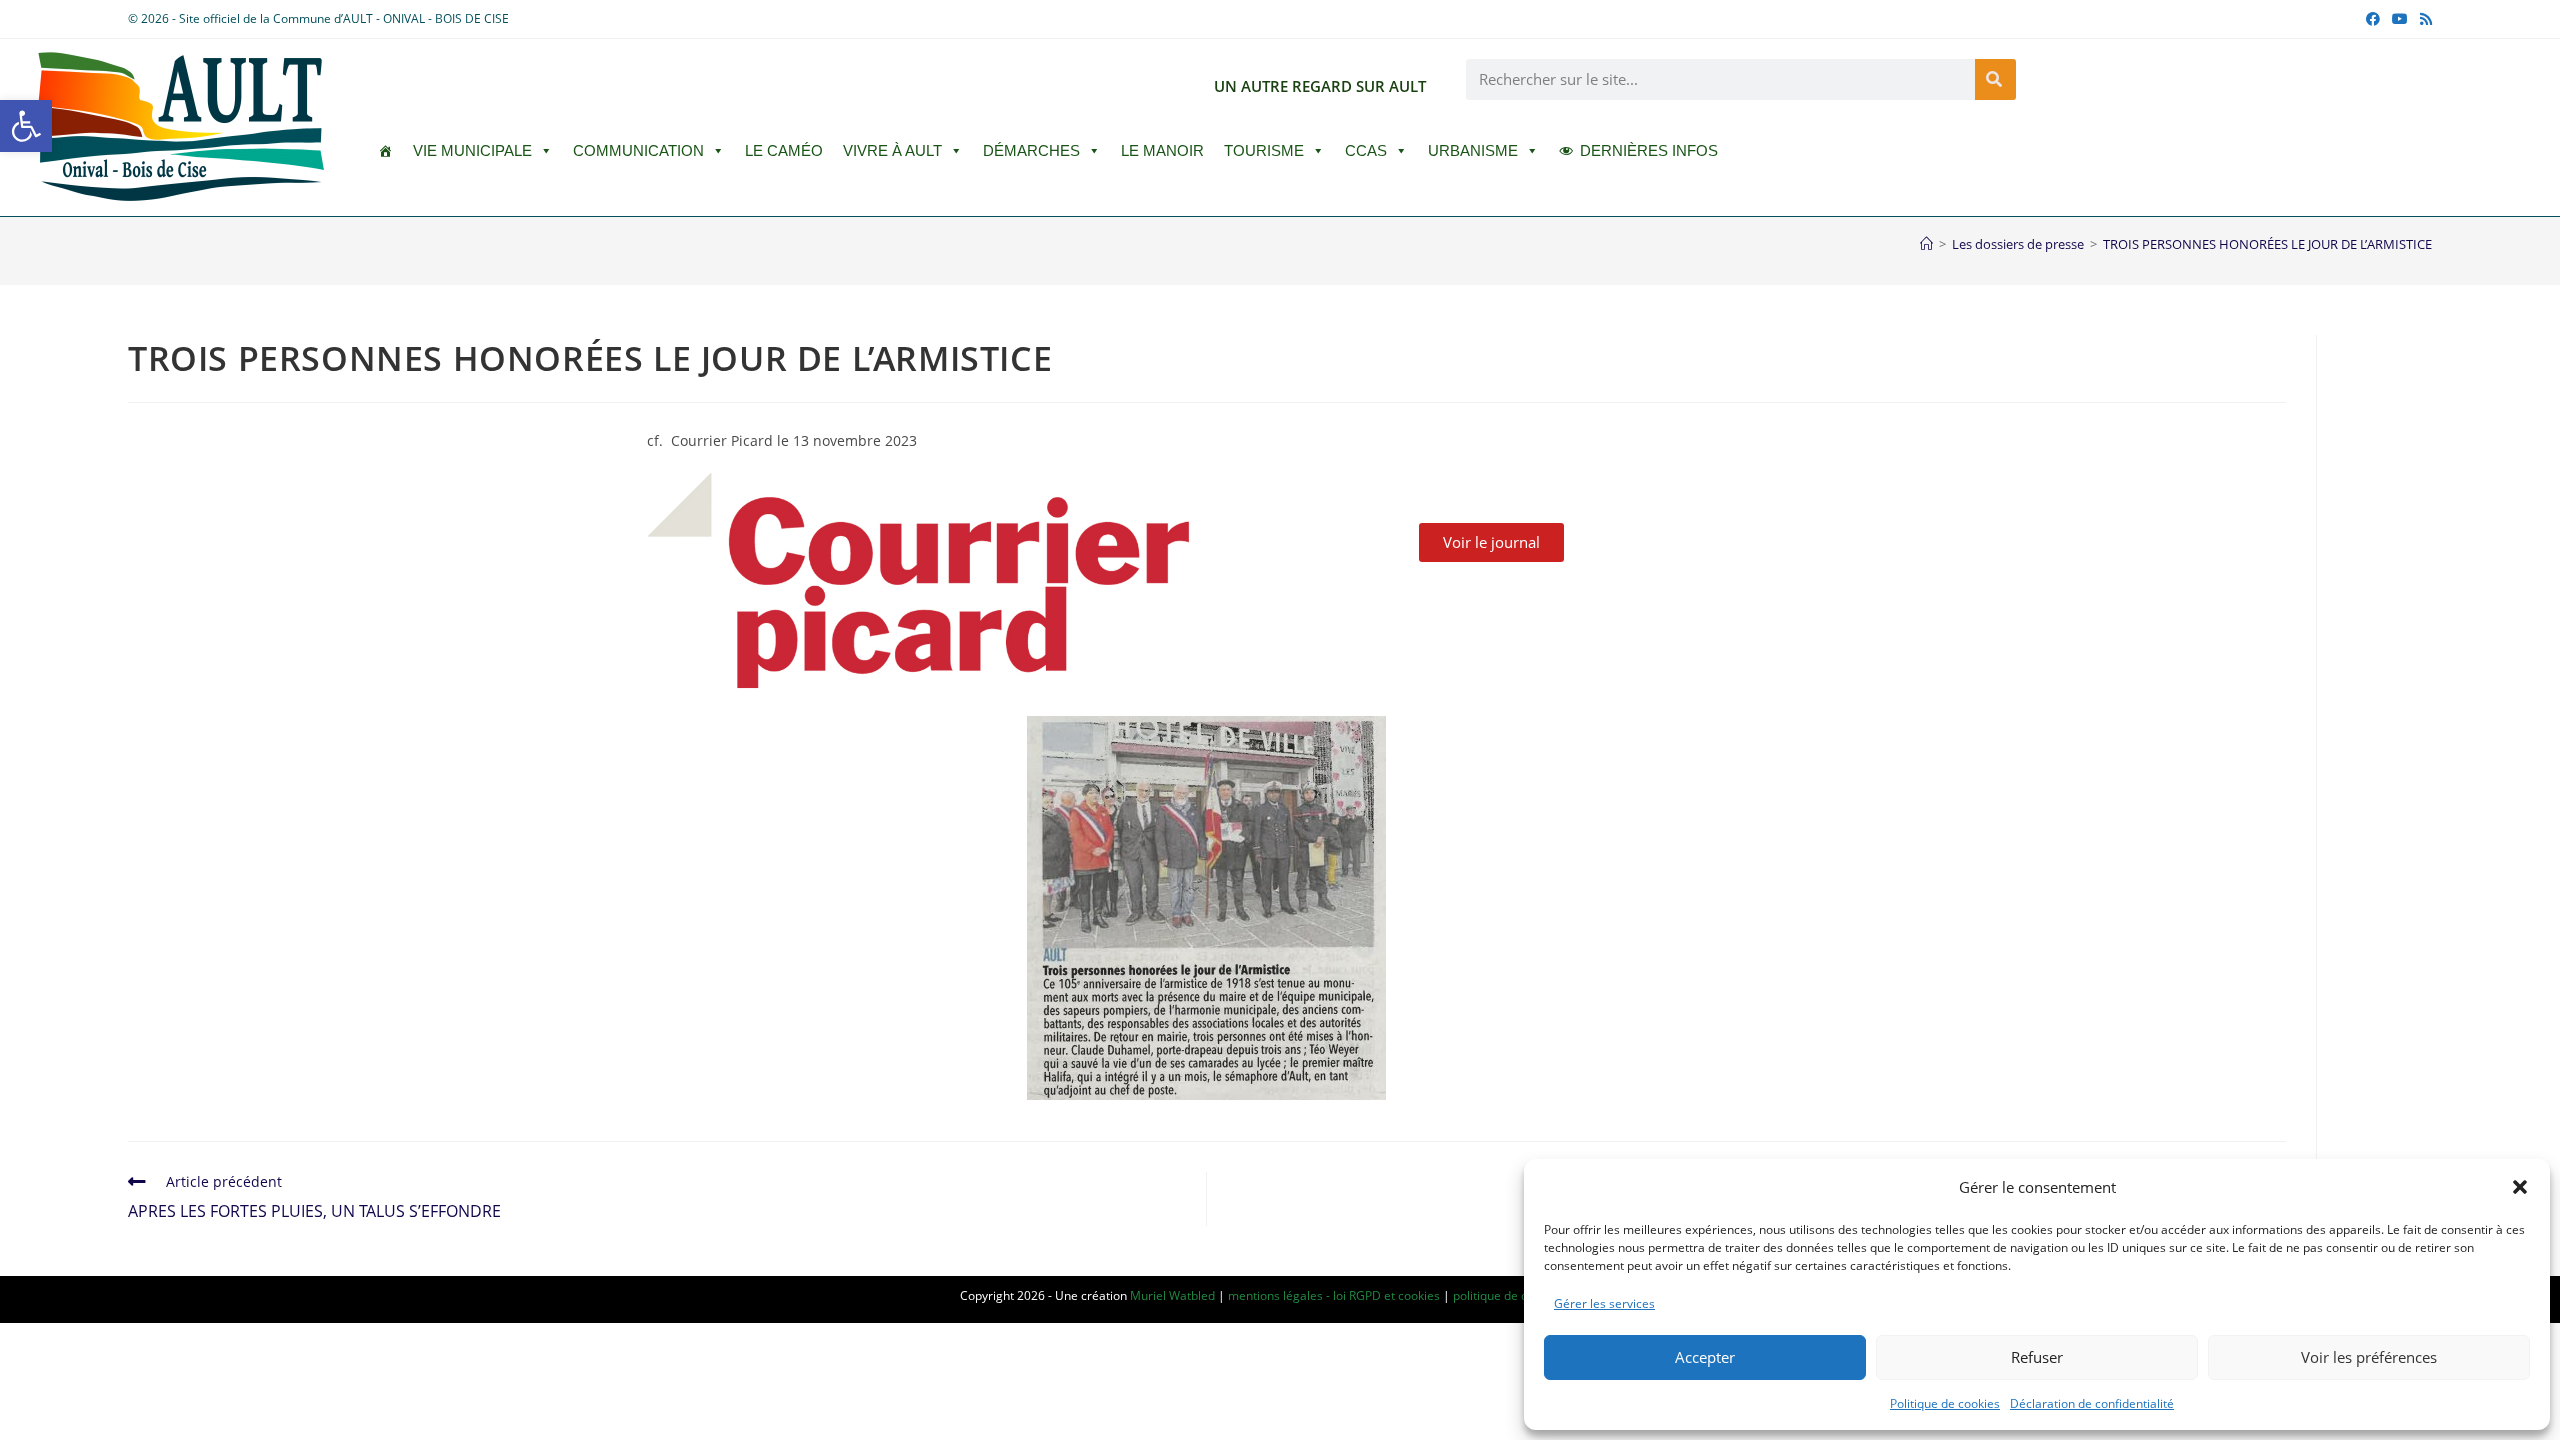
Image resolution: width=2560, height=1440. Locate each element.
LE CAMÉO (784, 150)
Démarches (1031, 150)
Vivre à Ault (892, 150)
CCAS (1366, 150)
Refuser (2037, 1357)
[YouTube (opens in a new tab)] (2400, 19)
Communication (638, 150)
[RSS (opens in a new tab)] (2423, 19)
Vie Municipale (472, 150)
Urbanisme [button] (1473, 150)
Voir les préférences (2369, 1357)
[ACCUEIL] (385, 151)
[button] (26, 126)
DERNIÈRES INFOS (1649, 150)
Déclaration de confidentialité (2092, 1403)
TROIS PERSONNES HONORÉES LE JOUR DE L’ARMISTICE (2267, 244)
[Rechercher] (1995, 79)
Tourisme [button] (1264, 150)
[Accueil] (1926, 244)
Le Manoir (1162, 150)
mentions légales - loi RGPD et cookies (1334, 1295)
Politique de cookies (1945, 1403)
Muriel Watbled (1172, 1295)
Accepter (1705, 1357)
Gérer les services (1604, 1303)
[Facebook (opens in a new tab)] (2373, 19)
